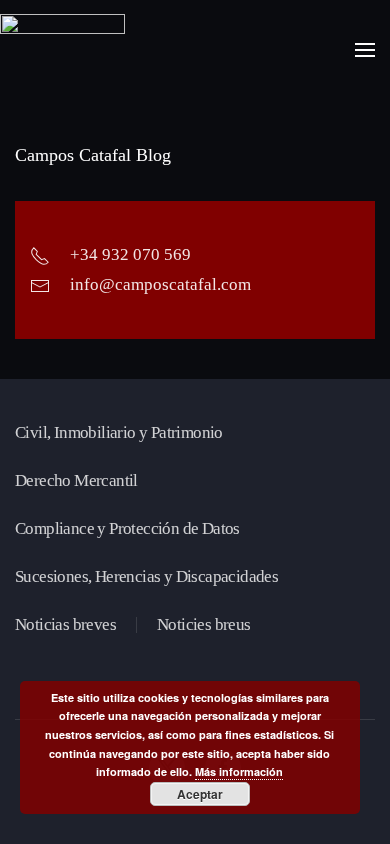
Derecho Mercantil (76, 480)
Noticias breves (65, 624)
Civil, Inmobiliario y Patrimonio (119, 432)
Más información (239, 771)
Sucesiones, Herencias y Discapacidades (146, 576)
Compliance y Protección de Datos (127, 528)
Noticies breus (204, 624)
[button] (365, 50)
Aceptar (200, 794)
